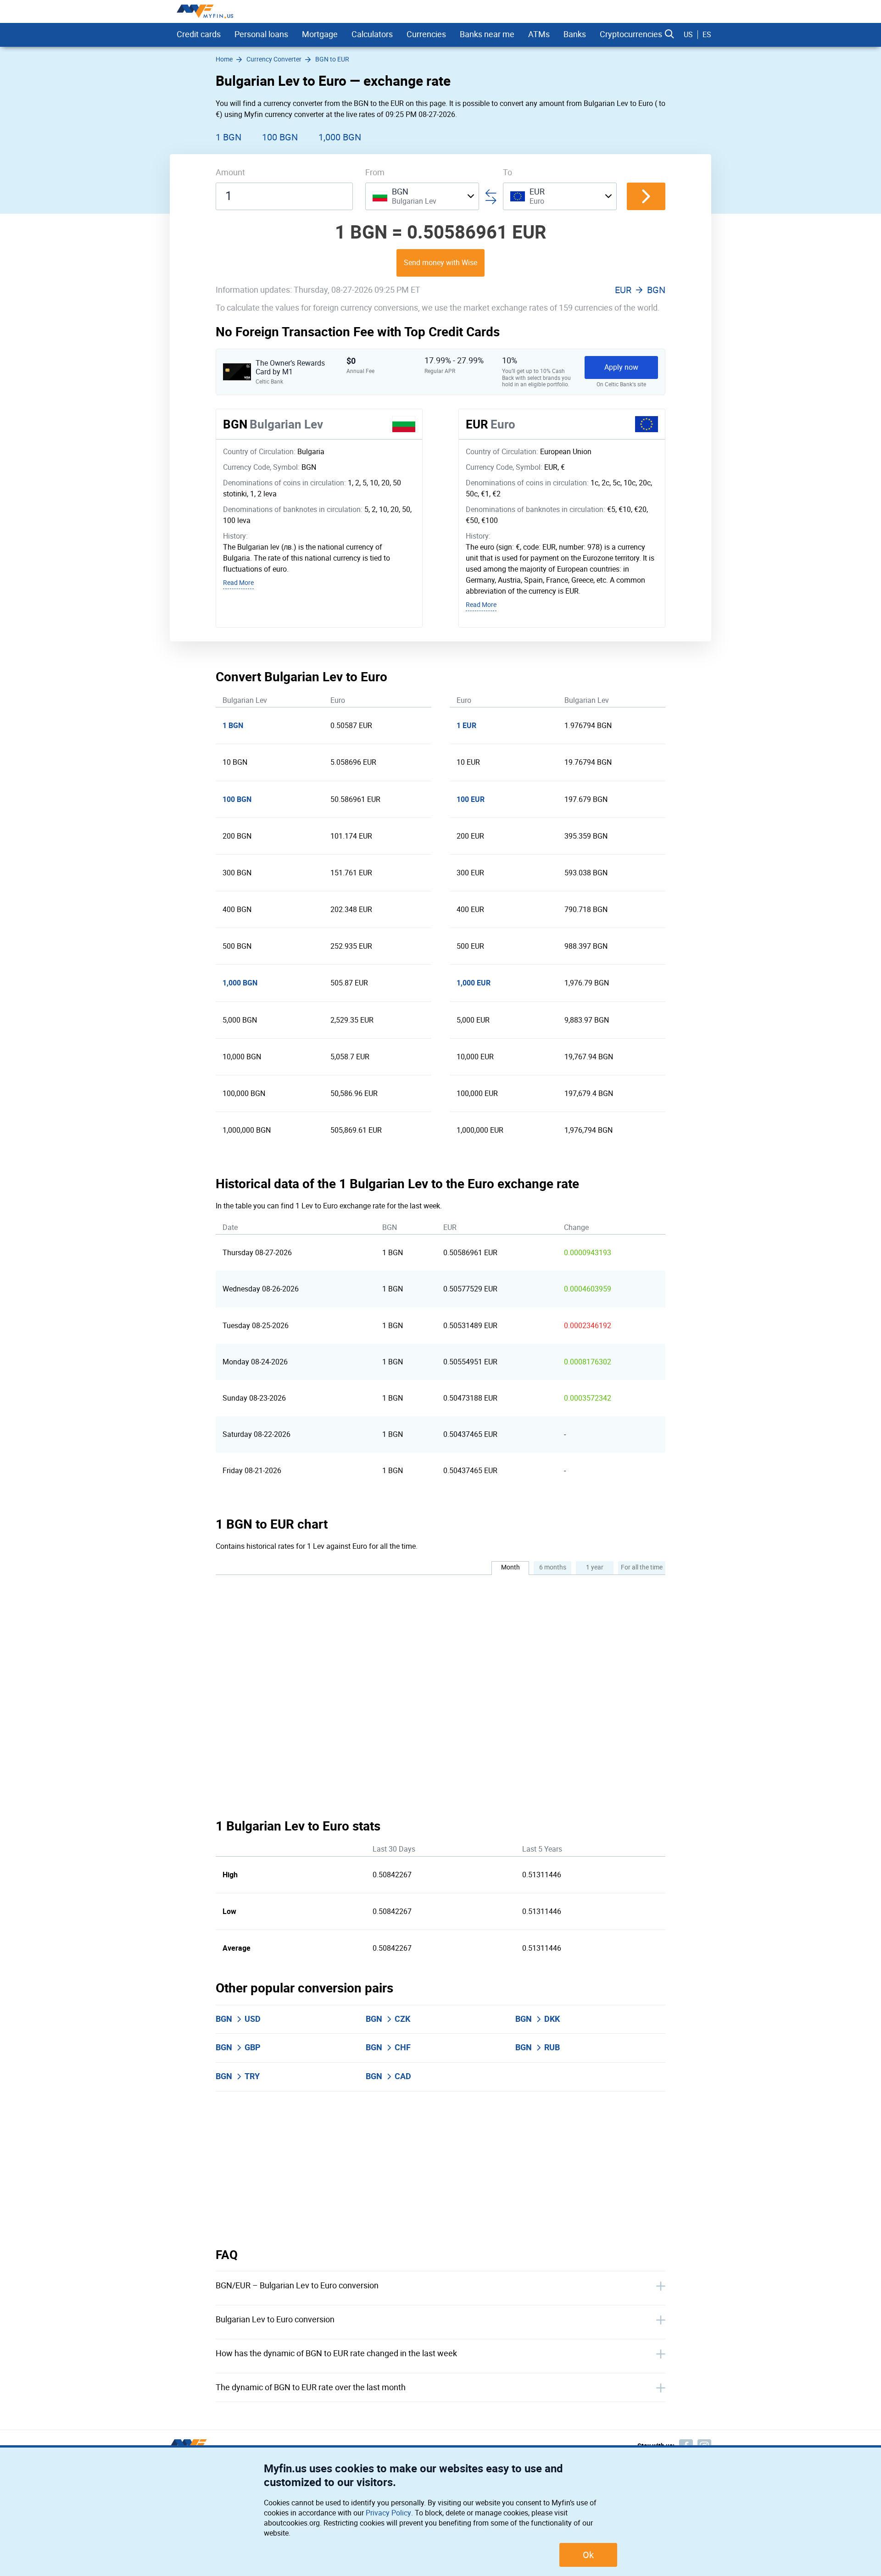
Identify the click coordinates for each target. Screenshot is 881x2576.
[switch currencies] (646, 196)
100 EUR (471, 799)
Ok (588, 2555)
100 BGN (280, 137)
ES (707, 35)
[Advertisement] (440, 2170)
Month (510, 1567)
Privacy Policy (388, 2513)
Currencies (426, 34)
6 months (553, 1567)
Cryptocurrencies (631, 34)
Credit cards (199, 34)
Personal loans (261, 34)
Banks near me (487, 34)
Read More (238, 583)
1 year (595, 1567)
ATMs (539, 34)
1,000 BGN (340, 137)
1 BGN (229, 137)
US (688, 35)
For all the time (642, 1567)
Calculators (372, 34)
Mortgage (320, 34)
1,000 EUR (474, 983)
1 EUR (466, 726)
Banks (575, 34)
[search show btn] (669, 34)
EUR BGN (640, 290)
